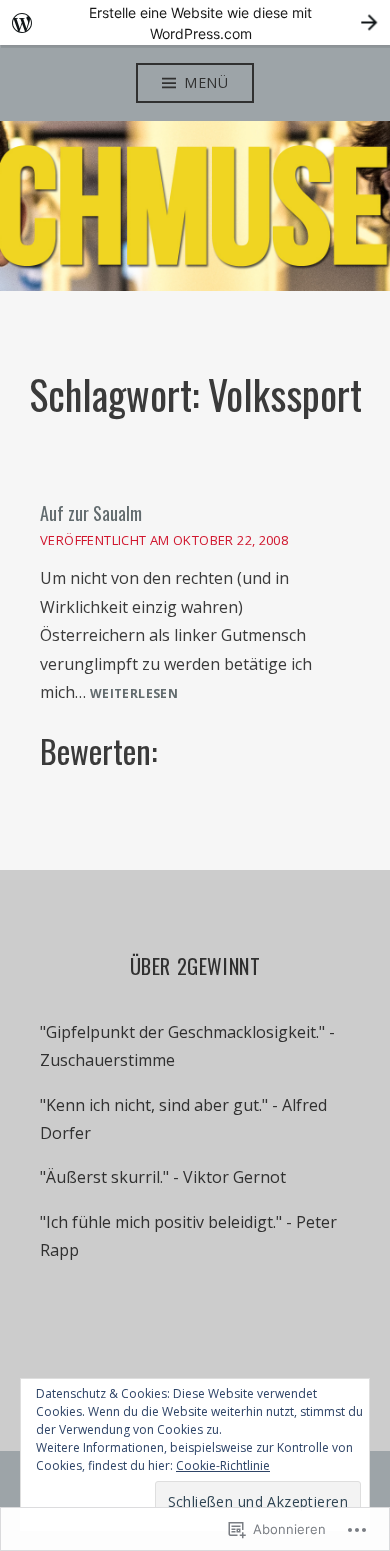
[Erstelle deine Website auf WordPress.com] (195, 22)
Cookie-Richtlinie (223, 1465)
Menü (206, 82)
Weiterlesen (134, 694)
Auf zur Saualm (91, 513)
